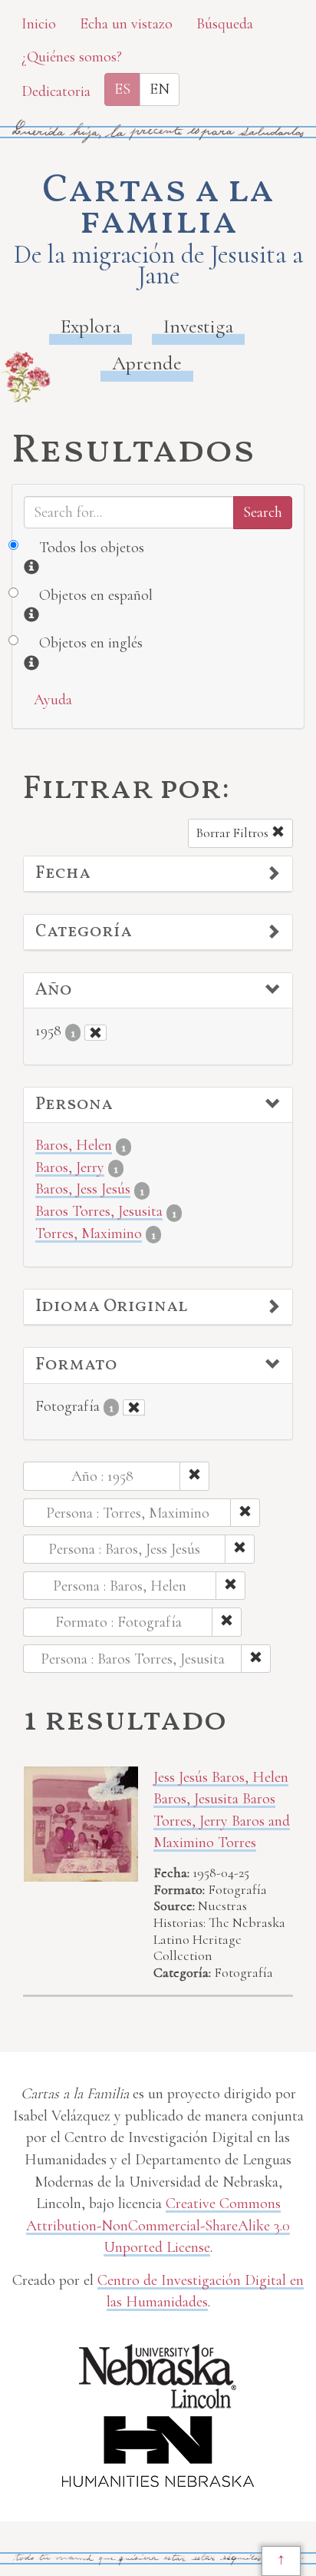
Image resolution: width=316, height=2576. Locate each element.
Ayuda (53, 700)
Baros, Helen (74, 1145)
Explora (91, 326)
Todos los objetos (92, 548)
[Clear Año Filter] (95, 1033)
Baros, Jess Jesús (83, 1189)
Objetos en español (96, 595)
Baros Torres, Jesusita (99, 1211)
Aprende (147, 363)
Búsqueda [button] (225, 24)
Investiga (198, 326)
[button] (158, 874)
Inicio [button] (39, 24)
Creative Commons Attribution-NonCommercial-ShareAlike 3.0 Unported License (158, 2225)
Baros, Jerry (70, 1167)
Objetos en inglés (91, 643)
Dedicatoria (56, 91)
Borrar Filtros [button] (234, 833)
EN (160, 89)
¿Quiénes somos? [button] (72, 57)
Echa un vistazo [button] (126, 24)
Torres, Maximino (89, 1233)
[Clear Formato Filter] (134, 1407)
